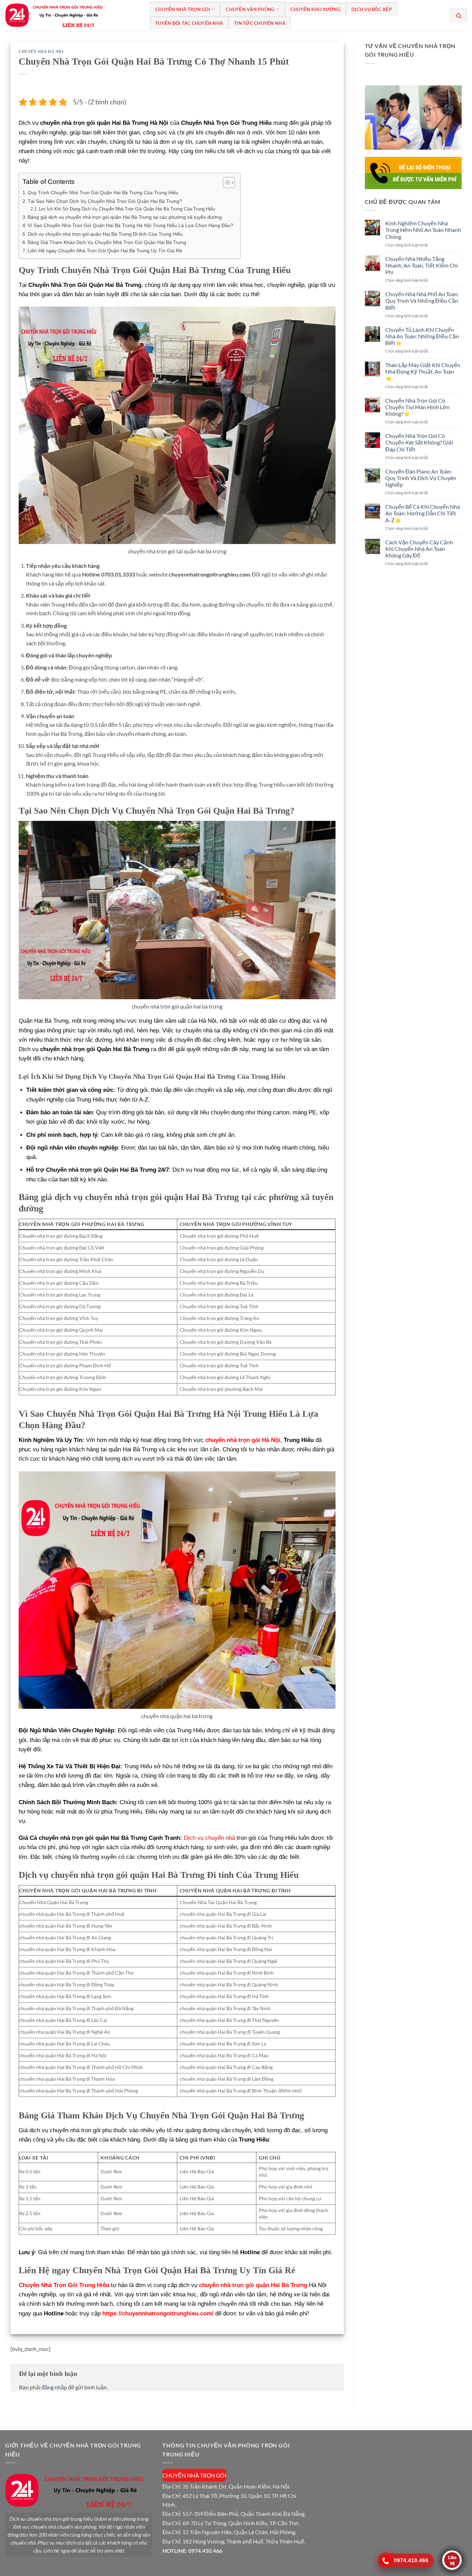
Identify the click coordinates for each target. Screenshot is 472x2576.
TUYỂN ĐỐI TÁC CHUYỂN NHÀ (189, 23)
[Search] (459, 16)
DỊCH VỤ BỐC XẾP (372, 9)
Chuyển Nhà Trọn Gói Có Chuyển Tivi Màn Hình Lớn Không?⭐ (417, 407)
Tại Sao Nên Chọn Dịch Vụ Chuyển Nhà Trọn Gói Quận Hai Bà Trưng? (105, 201)
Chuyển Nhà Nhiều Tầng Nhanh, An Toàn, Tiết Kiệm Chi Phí (422, 265)
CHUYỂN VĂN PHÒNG (250, 9)
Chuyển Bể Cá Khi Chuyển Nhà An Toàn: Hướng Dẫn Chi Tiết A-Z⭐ (423, 513)
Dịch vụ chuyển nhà (209, 1838)
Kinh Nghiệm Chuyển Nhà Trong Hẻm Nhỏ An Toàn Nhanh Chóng (423, 230)
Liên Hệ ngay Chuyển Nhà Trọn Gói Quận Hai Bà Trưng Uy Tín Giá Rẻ (105, 251)
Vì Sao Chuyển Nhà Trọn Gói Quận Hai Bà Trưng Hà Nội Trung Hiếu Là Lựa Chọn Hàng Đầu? (130, 225)
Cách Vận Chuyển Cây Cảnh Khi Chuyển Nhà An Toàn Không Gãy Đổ (419, 549)
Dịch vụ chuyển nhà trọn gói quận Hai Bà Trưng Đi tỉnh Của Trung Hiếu (105, 234)
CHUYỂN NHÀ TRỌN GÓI (183, 9)
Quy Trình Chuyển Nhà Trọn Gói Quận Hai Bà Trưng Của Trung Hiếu (103, 193)
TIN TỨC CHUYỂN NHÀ (260, 23)
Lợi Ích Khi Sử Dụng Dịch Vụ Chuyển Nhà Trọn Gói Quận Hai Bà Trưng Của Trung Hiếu (127, 209)
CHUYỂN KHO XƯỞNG (315, 9)
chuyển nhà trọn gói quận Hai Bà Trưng (253, 2285)
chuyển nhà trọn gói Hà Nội (243, 1440)
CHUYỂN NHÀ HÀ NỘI (41, 51)
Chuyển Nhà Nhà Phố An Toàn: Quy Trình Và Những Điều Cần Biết (422, 301)
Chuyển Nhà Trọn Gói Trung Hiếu (64, 2285)
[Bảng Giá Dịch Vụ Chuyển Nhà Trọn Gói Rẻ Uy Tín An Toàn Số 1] (72, 16)
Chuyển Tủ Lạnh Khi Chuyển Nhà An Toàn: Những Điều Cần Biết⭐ (422, 336)
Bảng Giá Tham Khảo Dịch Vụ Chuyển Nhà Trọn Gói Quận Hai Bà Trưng (107, 242)
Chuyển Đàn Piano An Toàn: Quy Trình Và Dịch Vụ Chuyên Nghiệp (421, 478)
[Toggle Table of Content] (225, 182)
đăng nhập (54, 2387)
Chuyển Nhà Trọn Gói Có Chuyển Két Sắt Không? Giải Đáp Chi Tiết (419, 442)
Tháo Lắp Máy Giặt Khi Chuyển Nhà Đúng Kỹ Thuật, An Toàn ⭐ (423, 371)
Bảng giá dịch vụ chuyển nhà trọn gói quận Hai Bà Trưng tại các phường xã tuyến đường (125, 217)
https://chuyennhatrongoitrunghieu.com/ (158, 2313)
